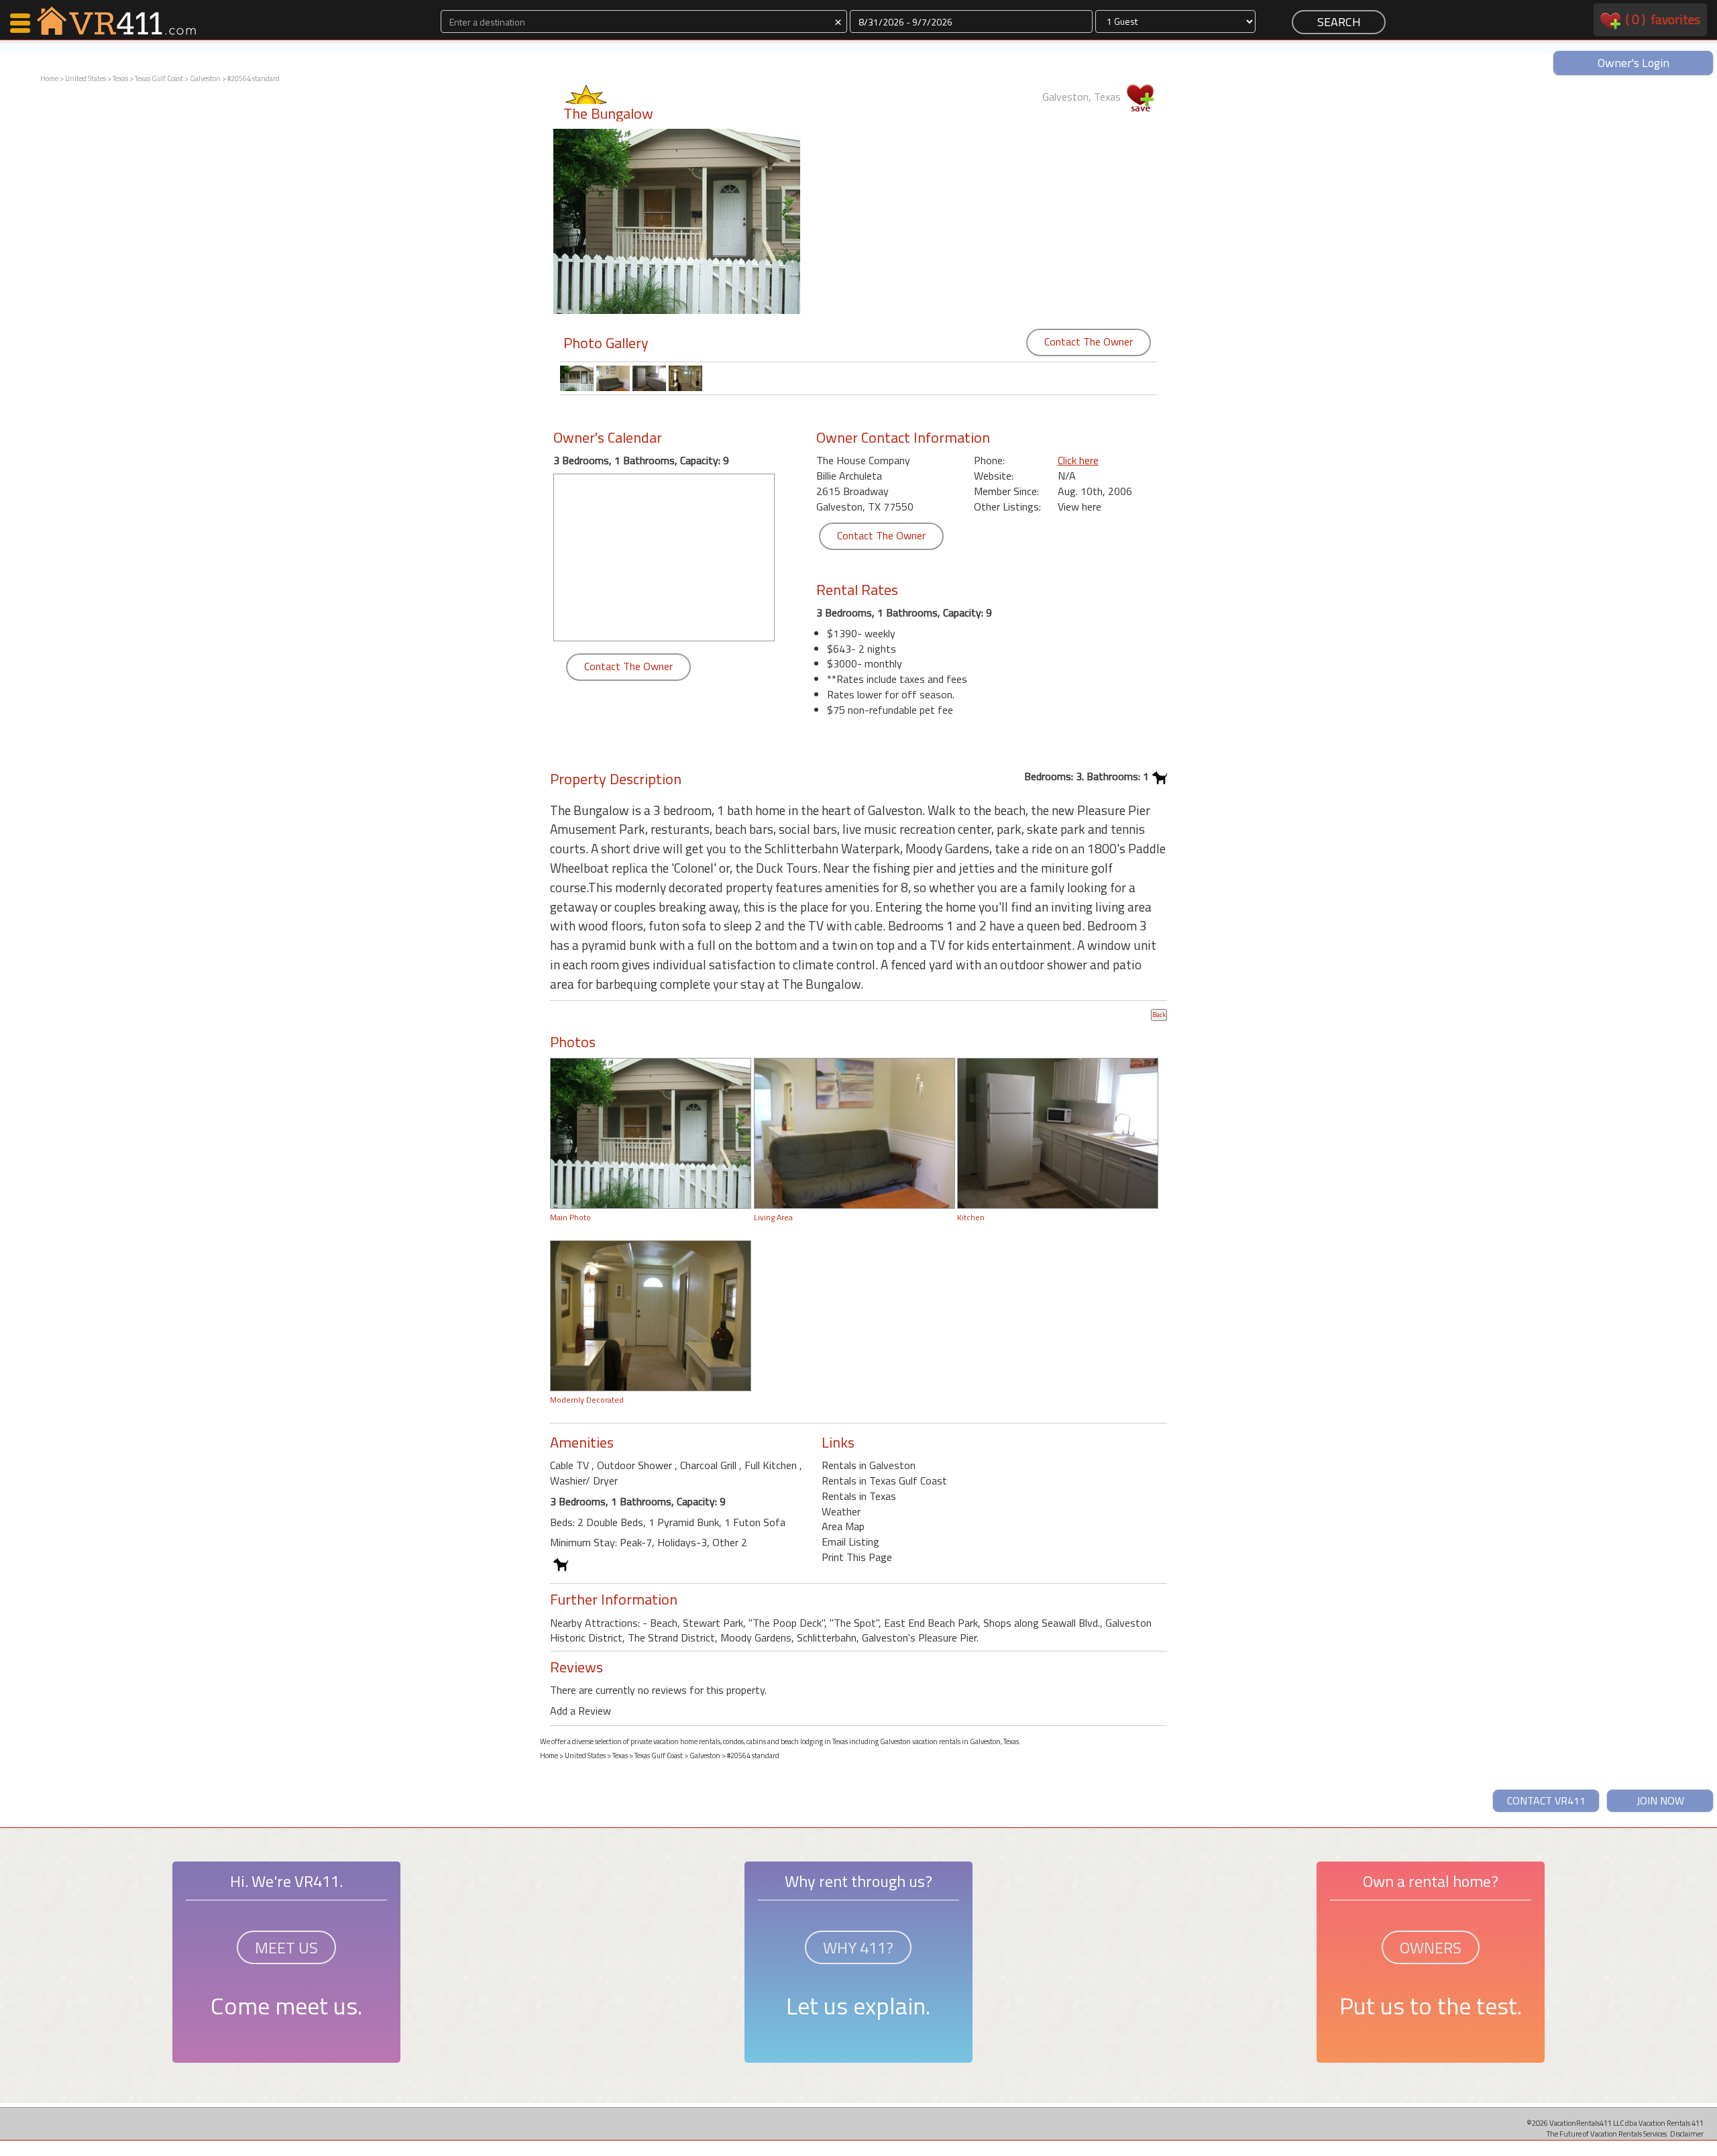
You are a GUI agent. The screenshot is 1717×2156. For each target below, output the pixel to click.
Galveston (205, 78)
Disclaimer (1687, 2134)
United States (86, 78)
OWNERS (1431, 1947)
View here (1079, 506)
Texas (120, 78)
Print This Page (857, 1557)
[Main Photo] (651, 1132)
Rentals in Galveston (869, 1465)
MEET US (286, 1947)
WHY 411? (858, 1947)
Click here (1078, 460)
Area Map (843, 1526)
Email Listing (850, 1542)
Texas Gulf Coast (159, 78)
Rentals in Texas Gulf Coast (884, 1480)
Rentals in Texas (859, 1496)
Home (49, 78)
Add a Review (580, 1711)
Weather (841, 1511)
